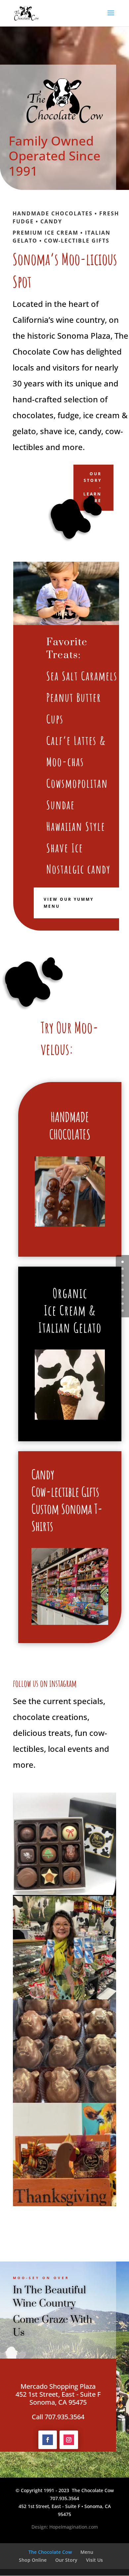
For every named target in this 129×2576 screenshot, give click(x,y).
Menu (87, 2552)
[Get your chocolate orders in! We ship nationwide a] (64, 1844)
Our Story (66, 2560)
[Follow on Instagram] (69, 2440)
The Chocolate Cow (50, 2552)
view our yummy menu (69, 903)
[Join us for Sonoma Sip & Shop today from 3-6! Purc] (64, 1948)
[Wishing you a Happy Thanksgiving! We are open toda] (64, 2154)
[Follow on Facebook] (48, 2440)
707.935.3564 (64, 2498)
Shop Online (33, 2560)
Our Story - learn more (92, 487)
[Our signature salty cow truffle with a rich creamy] (64, 2051)
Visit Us (94, 2560)
